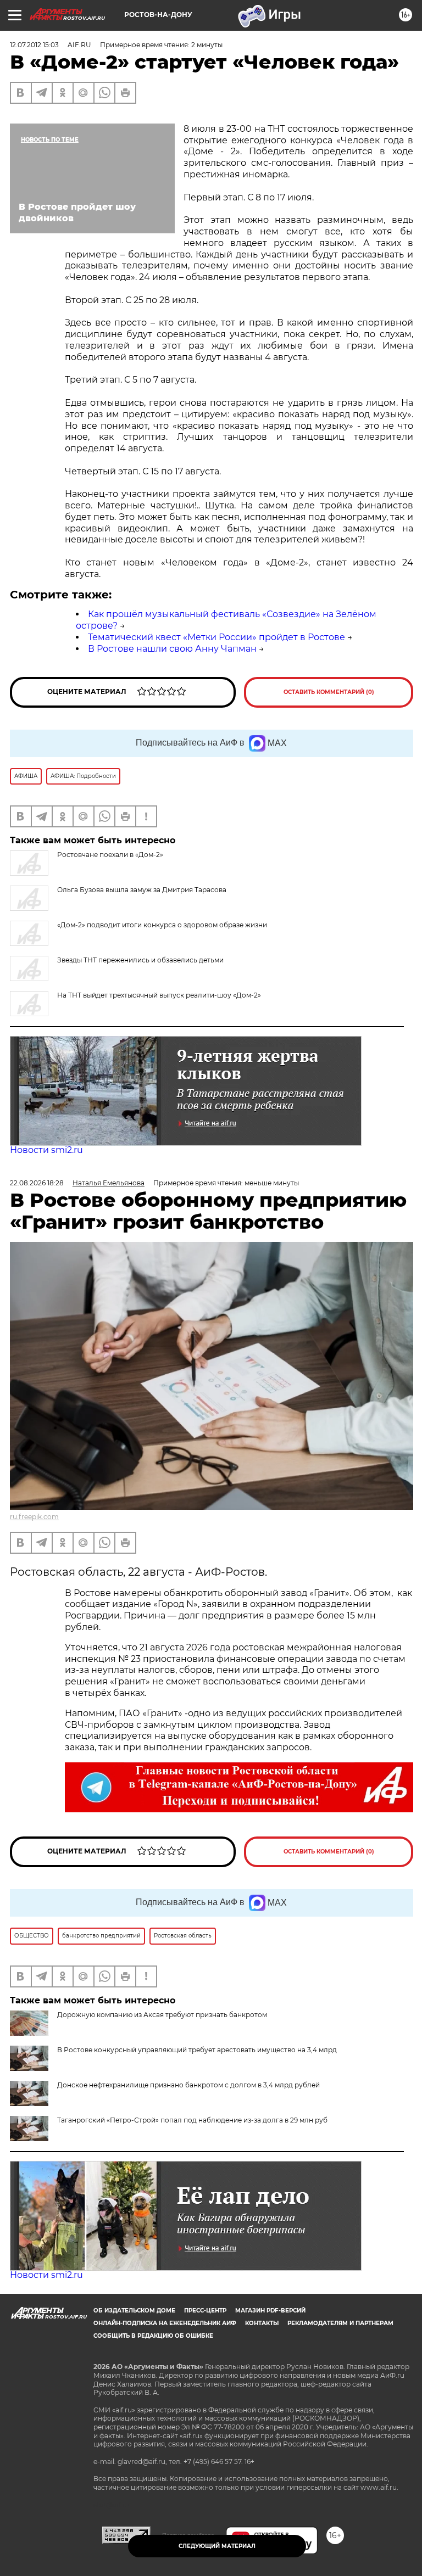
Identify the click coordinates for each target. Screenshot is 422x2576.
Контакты (262, 2323)
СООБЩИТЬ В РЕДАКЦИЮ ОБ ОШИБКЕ (153, 2336)
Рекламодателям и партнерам (340, 2323)
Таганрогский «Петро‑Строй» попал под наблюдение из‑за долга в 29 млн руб (192, 2120)
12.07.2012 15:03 (34, 45)
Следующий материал (217, 2546)
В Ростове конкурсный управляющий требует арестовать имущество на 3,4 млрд (197, 2050)
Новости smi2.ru (46, 1150)
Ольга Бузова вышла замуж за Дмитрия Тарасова (142, 890)
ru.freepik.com (34, 1517)
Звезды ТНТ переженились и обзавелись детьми (140, 960)
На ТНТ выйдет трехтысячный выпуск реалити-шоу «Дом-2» (159, 995)
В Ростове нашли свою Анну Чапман (172, 649)
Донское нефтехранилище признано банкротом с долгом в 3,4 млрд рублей (188, 2085)
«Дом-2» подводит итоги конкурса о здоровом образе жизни (162, 925)
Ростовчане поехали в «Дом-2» (110, 855)
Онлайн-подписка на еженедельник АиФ (165, 2323)
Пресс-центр (205, 2311)
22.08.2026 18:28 (37, 1183)
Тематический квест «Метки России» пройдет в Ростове (216, 637)
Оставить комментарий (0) (329, 692)
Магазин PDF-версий (270, 2311)
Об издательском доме (134, 2311)
